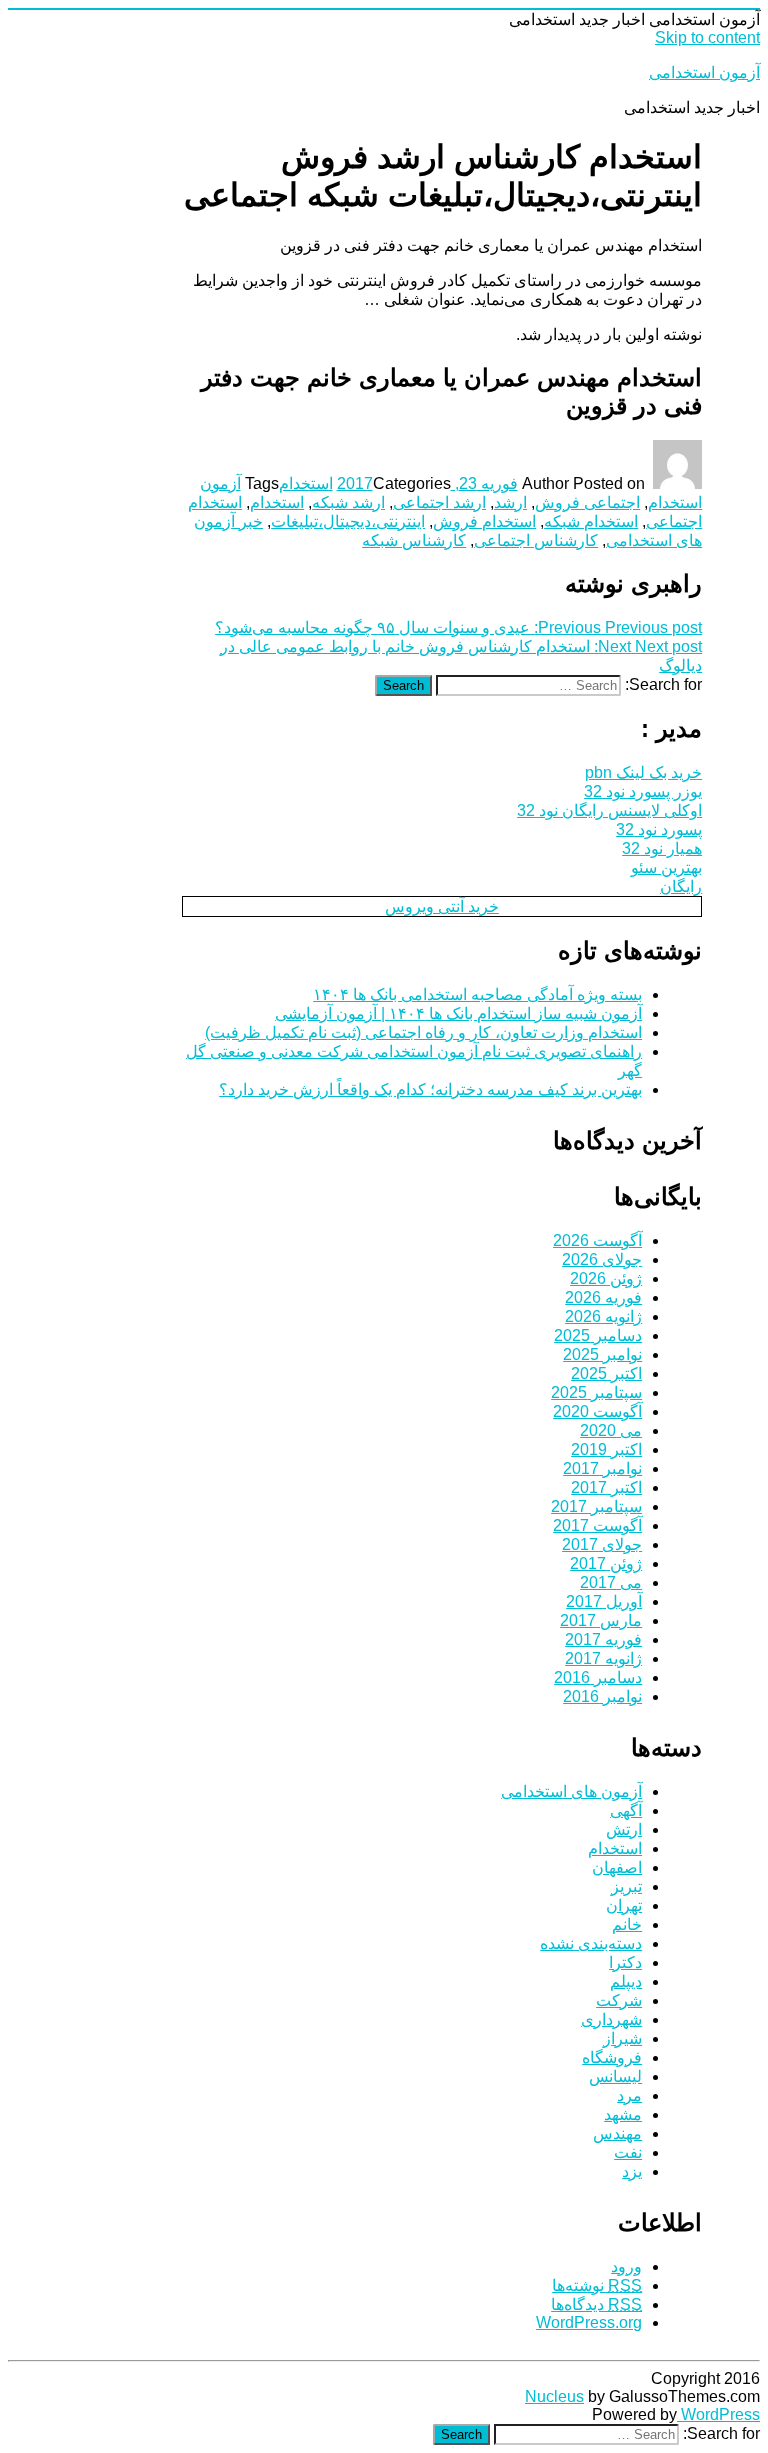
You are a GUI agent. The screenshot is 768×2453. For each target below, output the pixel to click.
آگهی (626, 1810)
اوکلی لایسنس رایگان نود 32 (609, 810)
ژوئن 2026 (606, 1278)
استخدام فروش (484, 521)
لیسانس (615, 2076)
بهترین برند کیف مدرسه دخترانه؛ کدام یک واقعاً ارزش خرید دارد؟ (430, 1089)
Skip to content (707, 37)
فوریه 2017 (603, 1639)
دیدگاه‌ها (596, 2304)
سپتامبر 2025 (596, 1392)
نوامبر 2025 (602, 1354)
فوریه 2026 (603, 1297)
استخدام (306, 483)
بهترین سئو (666, 867)
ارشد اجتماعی (439, 502)
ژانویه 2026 (603, 1316)
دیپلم (626, 1981)
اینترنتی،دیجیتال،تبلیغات (348, 521)
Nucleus (554, 2396)
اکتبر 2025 (606, 1373)
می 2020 (611, 1430)
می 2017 (611, 1582)
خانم (627, 1924)
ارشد (510, 502)
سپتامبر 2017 (596, 1506)
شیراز (622, 2038)
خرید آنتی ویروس (442, 906)
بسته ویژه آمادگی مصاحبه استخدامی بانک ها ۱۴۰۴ (477, 994)
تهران (624, 1905)
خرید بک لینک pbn (643, 772)
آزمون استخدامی (704, 72)
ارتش (624, 1829)
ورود (626, 2266)
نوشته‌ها (597, 2285)
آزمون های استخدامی (571, 1791)
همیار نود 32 (662, 848)
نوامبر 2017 (602, 1468)
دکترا (625, 1962)
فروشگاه (612, 2057)
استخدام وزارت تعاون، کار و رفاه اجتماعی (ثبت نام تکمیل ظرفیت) (423, 1032)
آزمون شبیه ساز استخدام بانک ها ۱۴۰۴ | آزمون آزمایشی (458, 1013)
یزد (632, 2171)
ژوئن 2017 (606, 1563)
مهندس (617, 2133)
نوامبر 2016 (602, 1696)
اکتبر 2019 (606, 1449)
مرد (629, 2095)
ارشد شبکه (348, 502)
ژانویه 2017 (603, 1658)
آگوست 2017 (597, 1525)
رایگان (681, 886)
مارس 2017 (601, 1620)
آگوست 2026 (597, 1240)
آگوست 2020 (597, 1411)
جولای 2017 (602, 1544)
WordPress (718, 2414)
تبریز (626, 1886)
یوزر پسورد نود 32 (643, 791)
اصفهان (617, 1867)
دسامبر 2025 (598, 1335)
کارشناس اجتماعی (536, 540)
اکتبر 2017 (606, 1487)
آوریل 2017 (604, 1601)
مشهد (623, 2114)
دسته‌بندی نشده (591, 1943)
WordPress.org (589, 2322)
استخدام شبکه (591, 521)
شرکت (619, 2000)
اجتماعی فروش (587, 502)
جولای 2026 (602, 1259)
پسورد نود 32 (659, 829)
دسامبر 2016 (598, 1677)
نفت (628, 2152)
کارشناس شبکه (414, 540)
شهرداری (611, 2019)
